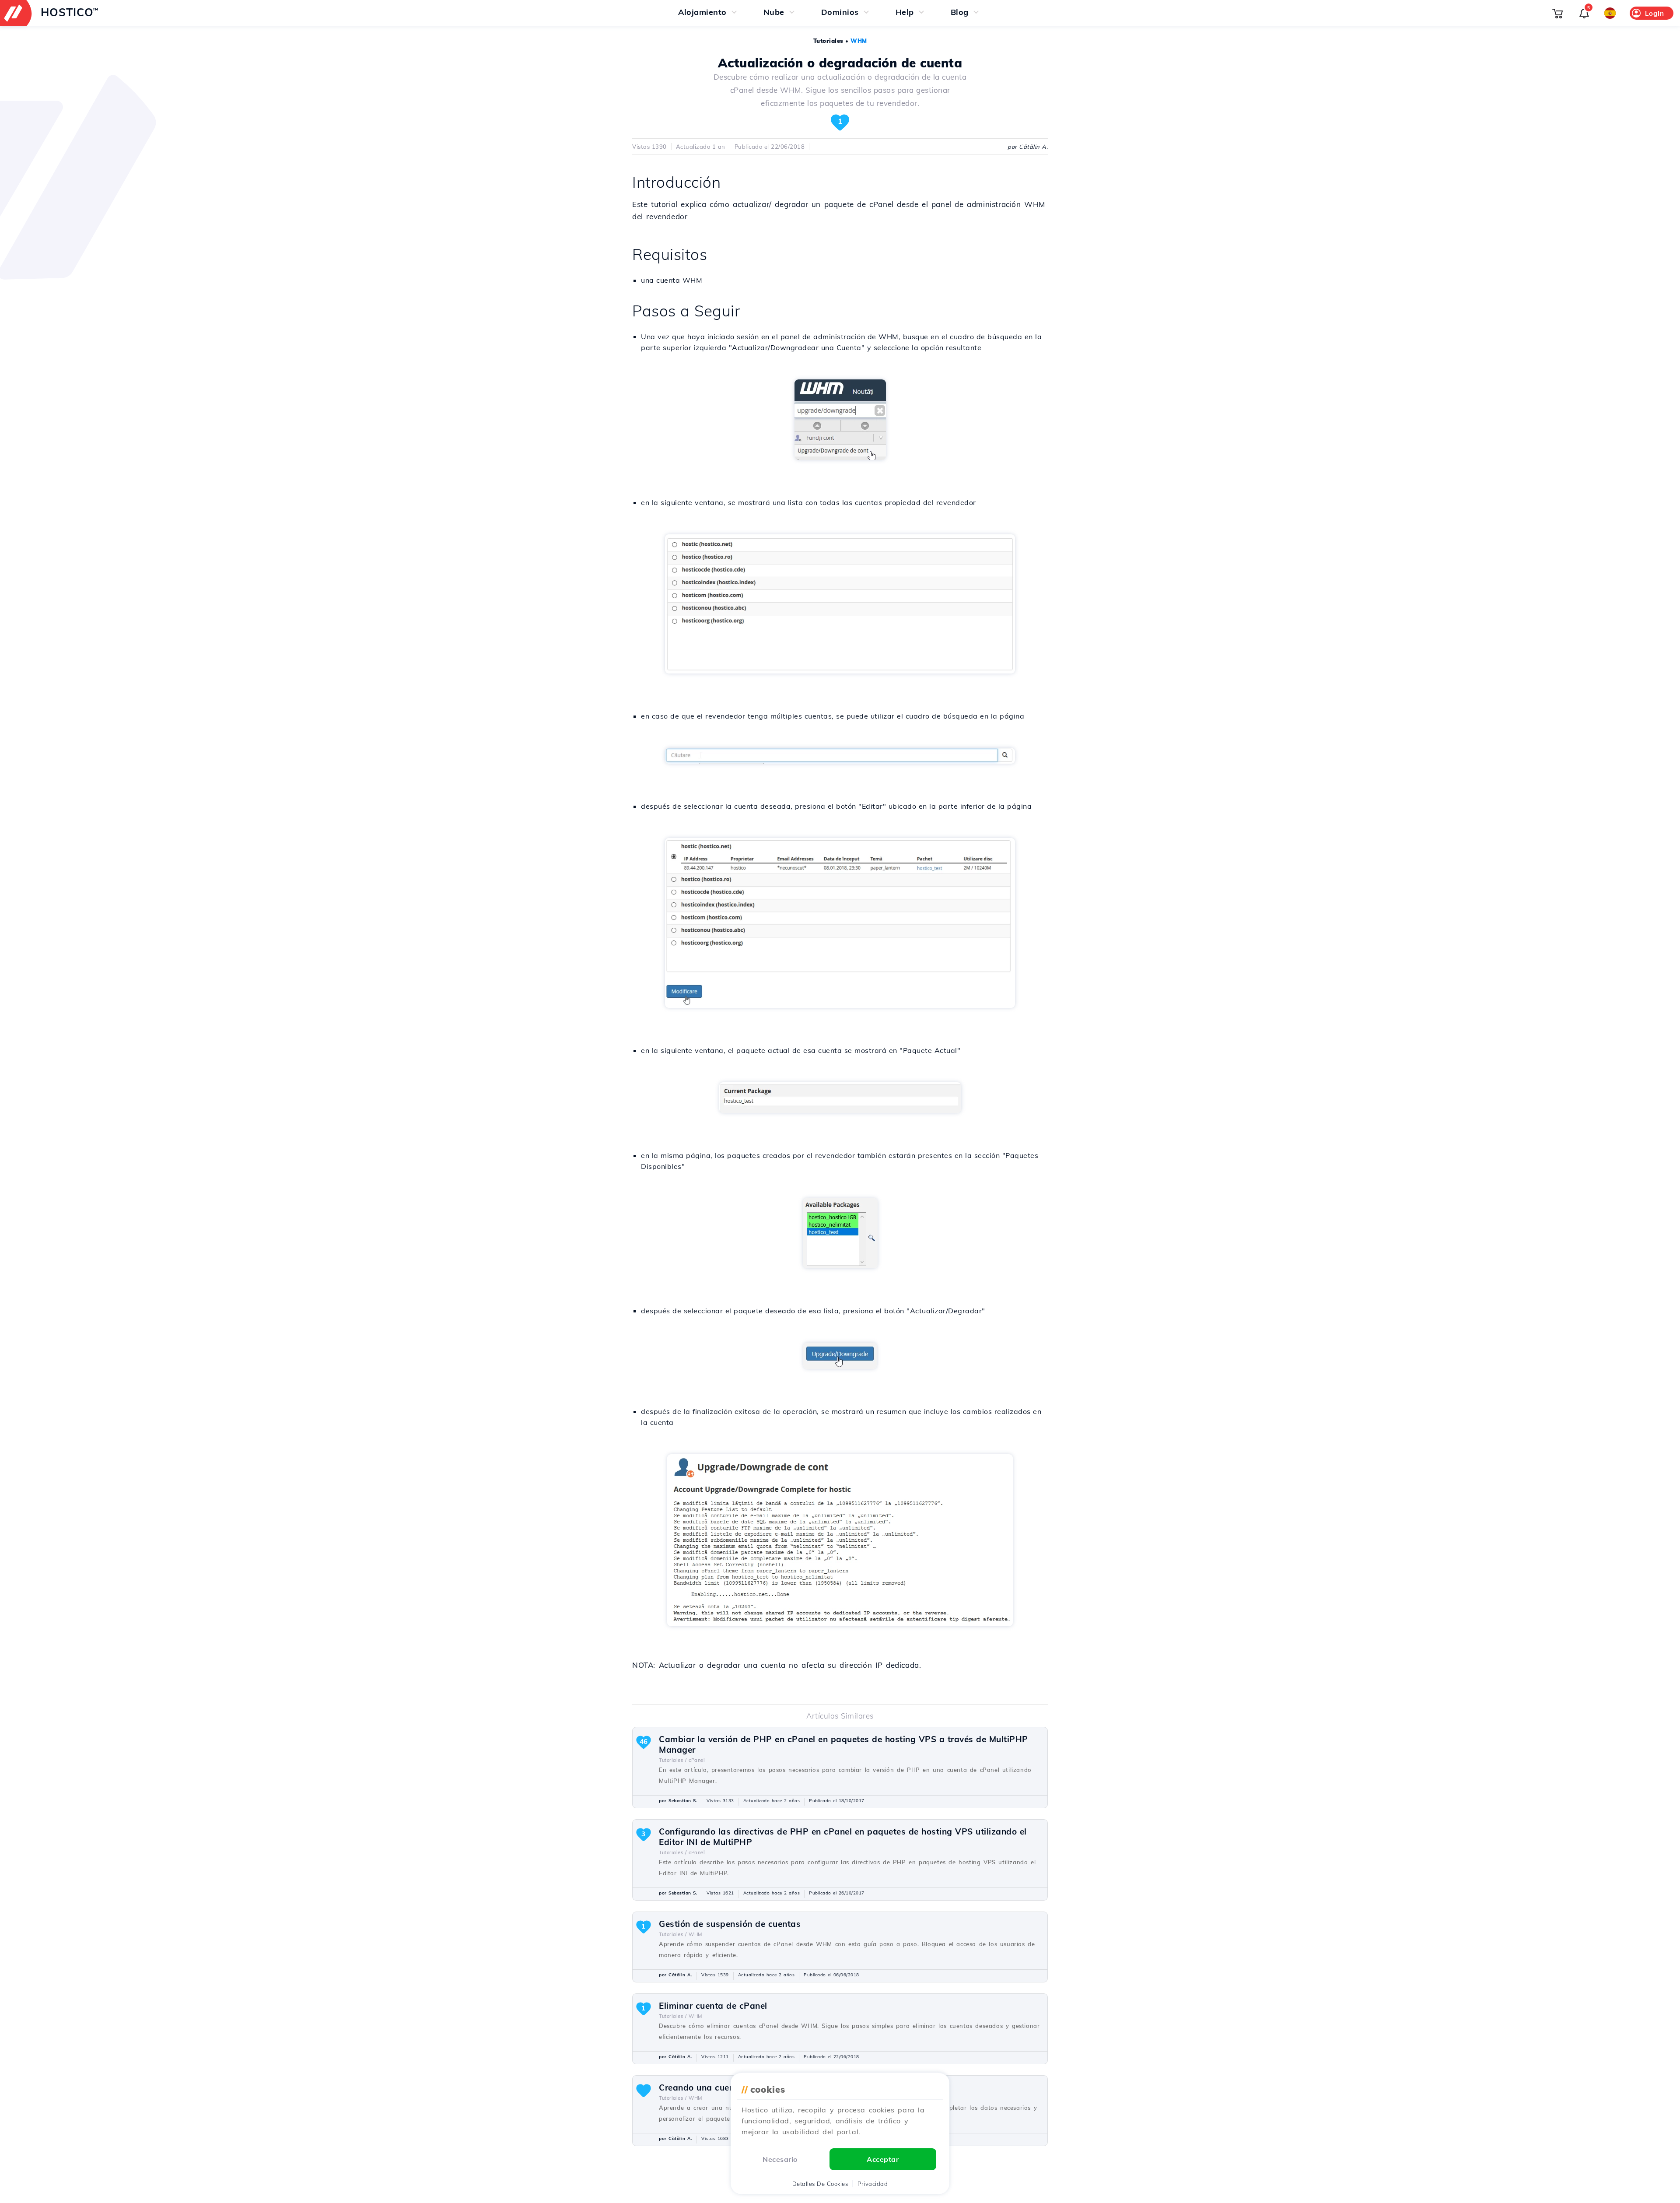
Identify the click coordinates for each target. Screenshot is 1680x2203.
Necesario (780, 2159)
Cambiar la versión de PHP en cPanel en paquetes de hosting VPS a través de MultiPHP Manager (843, 1744)
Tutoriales (828, 41)
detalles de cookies (820, 2184)
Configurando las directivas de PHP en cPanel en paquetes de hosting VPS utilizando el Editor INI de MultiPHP (843, 1837)
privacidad (873, 2184)
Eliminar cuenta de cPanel (713, 2006)
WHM (859, 41)
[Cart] (1557, 13)
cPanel (697, 1760)
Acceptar (883, 2159)
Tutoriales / (673, 1760)
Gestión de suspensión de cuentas (730, 1924)
